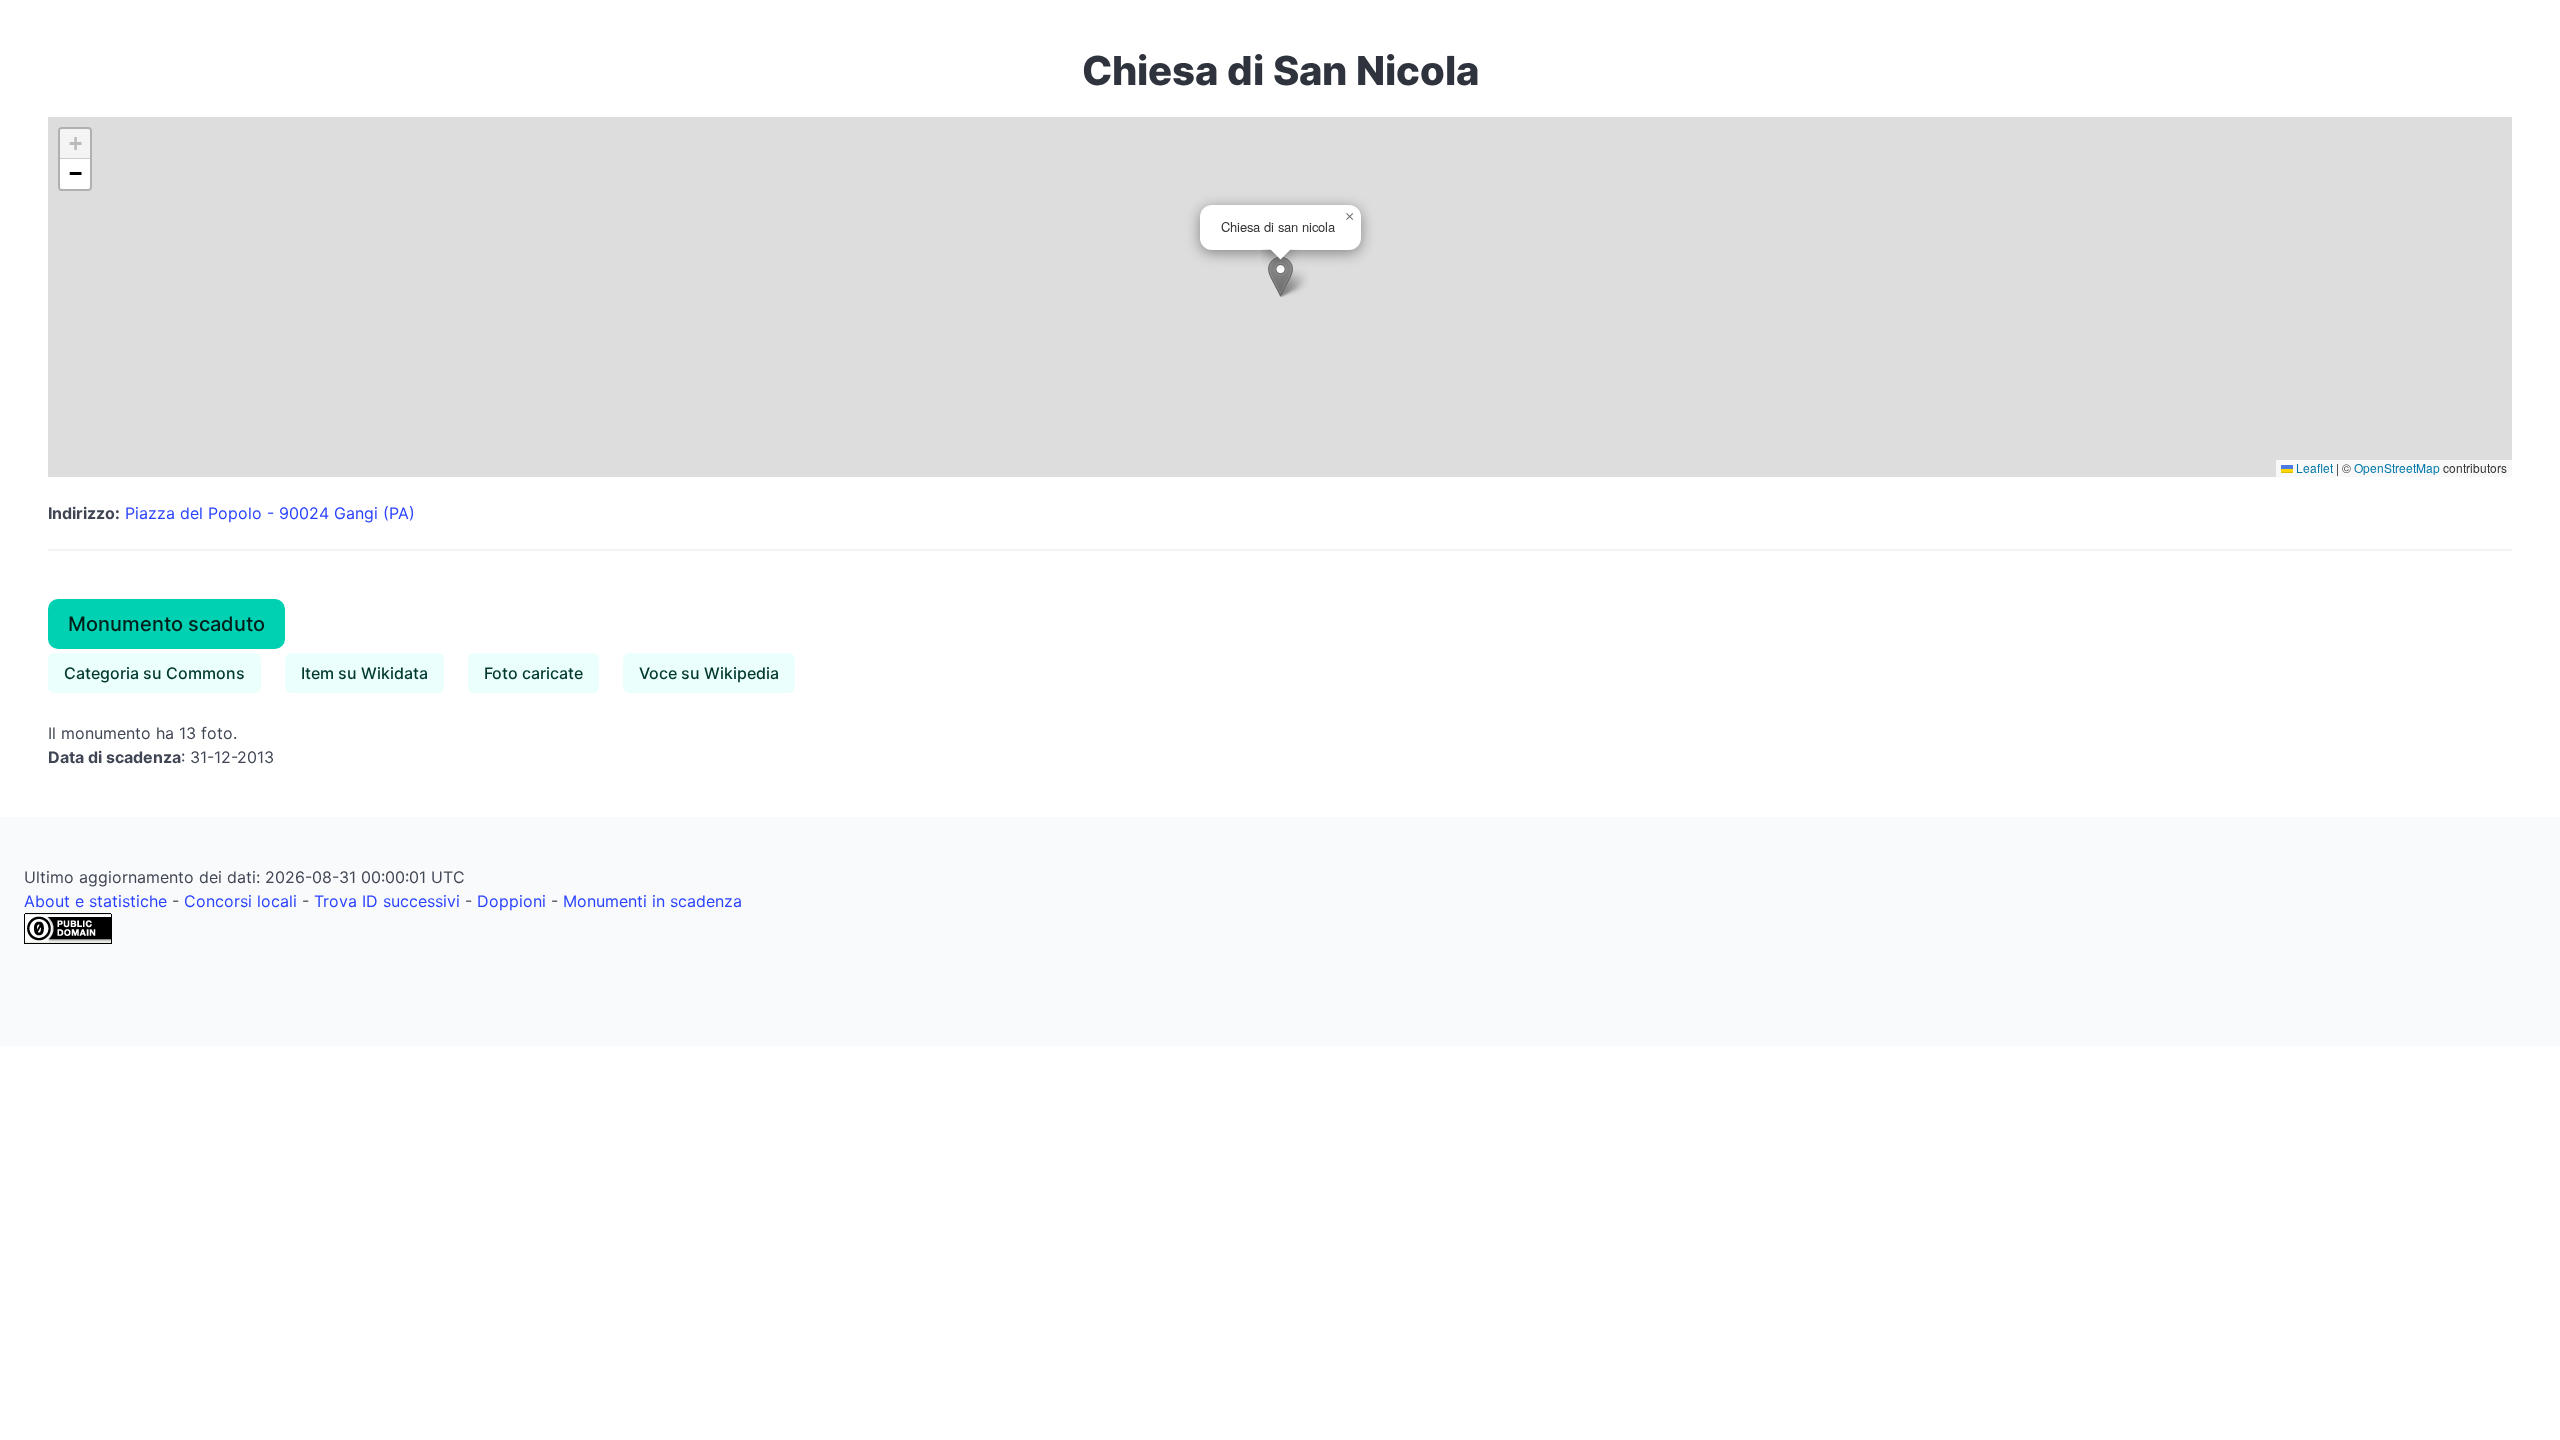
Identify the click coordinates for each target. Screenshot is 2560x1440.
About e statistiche (95, 901)
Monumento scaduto (166, 624)
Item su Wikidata (364, 673)
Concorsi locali (240, 901)
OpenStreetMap (2397, 467)
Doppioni (511, 901)
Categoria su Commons (154, 673)
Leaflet (2313, 467)
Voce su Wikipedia (709, 673)
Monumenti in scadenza (652, 901)
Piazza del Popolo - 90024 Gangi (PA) (270, 513)
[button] (1280, 276)
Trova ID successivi (387, 901)
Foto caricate (533, 673)
